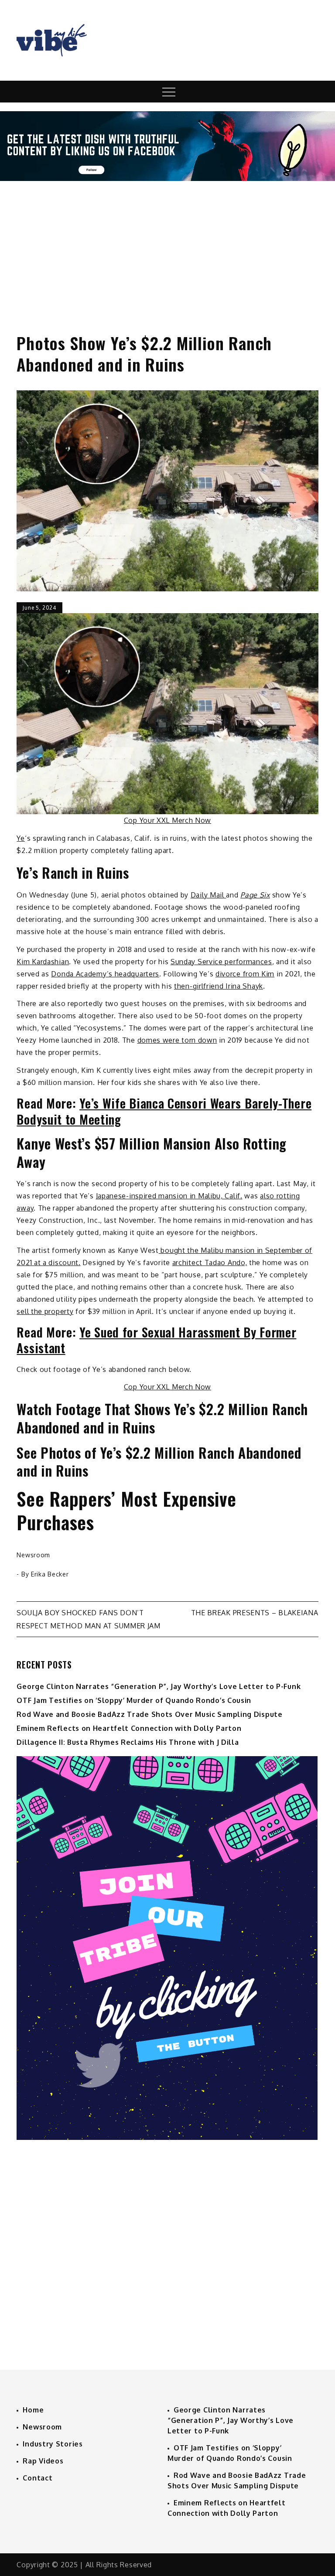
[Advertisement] (167, 249)
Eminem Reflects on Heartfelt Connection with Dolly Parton (129, 1728)
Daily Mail (209, 895)
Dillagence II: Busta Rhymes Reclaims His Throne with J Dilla (128, 1742)
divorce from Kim (245, 974)
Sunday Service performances (221, 962)
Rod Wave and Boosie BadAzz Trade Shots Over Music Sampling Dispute (149, 1714)
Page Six (255, 895)
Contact (38, 2478)
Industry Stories (53, 2444)
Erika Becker (50, 1574)
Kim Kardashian (43, 962)
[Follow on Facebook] (167, 178)
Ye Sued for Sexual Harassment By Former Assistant (156, 1340)
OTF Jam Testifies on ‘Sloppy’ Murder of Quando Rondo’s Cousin (134, 1700)
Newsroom (33, 1555)
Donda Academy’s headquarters (105, 974)
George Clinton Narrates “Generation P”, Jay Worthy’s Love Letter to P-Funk (159, 1686)
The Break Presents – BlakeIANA (255, 1613)
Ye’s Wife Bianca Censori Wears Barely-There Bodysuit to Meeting (164, 1111)
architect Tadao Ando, (210, 1262)
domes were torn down (177, 1040)
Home (33, 2410)
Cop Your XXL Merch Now (167, 820)
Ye (21, 838)
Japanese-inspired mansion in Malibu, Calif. (169, 1196)
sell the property (45, 1311)
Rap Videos (43, 2461)
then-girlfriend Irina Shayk (219, 986)
